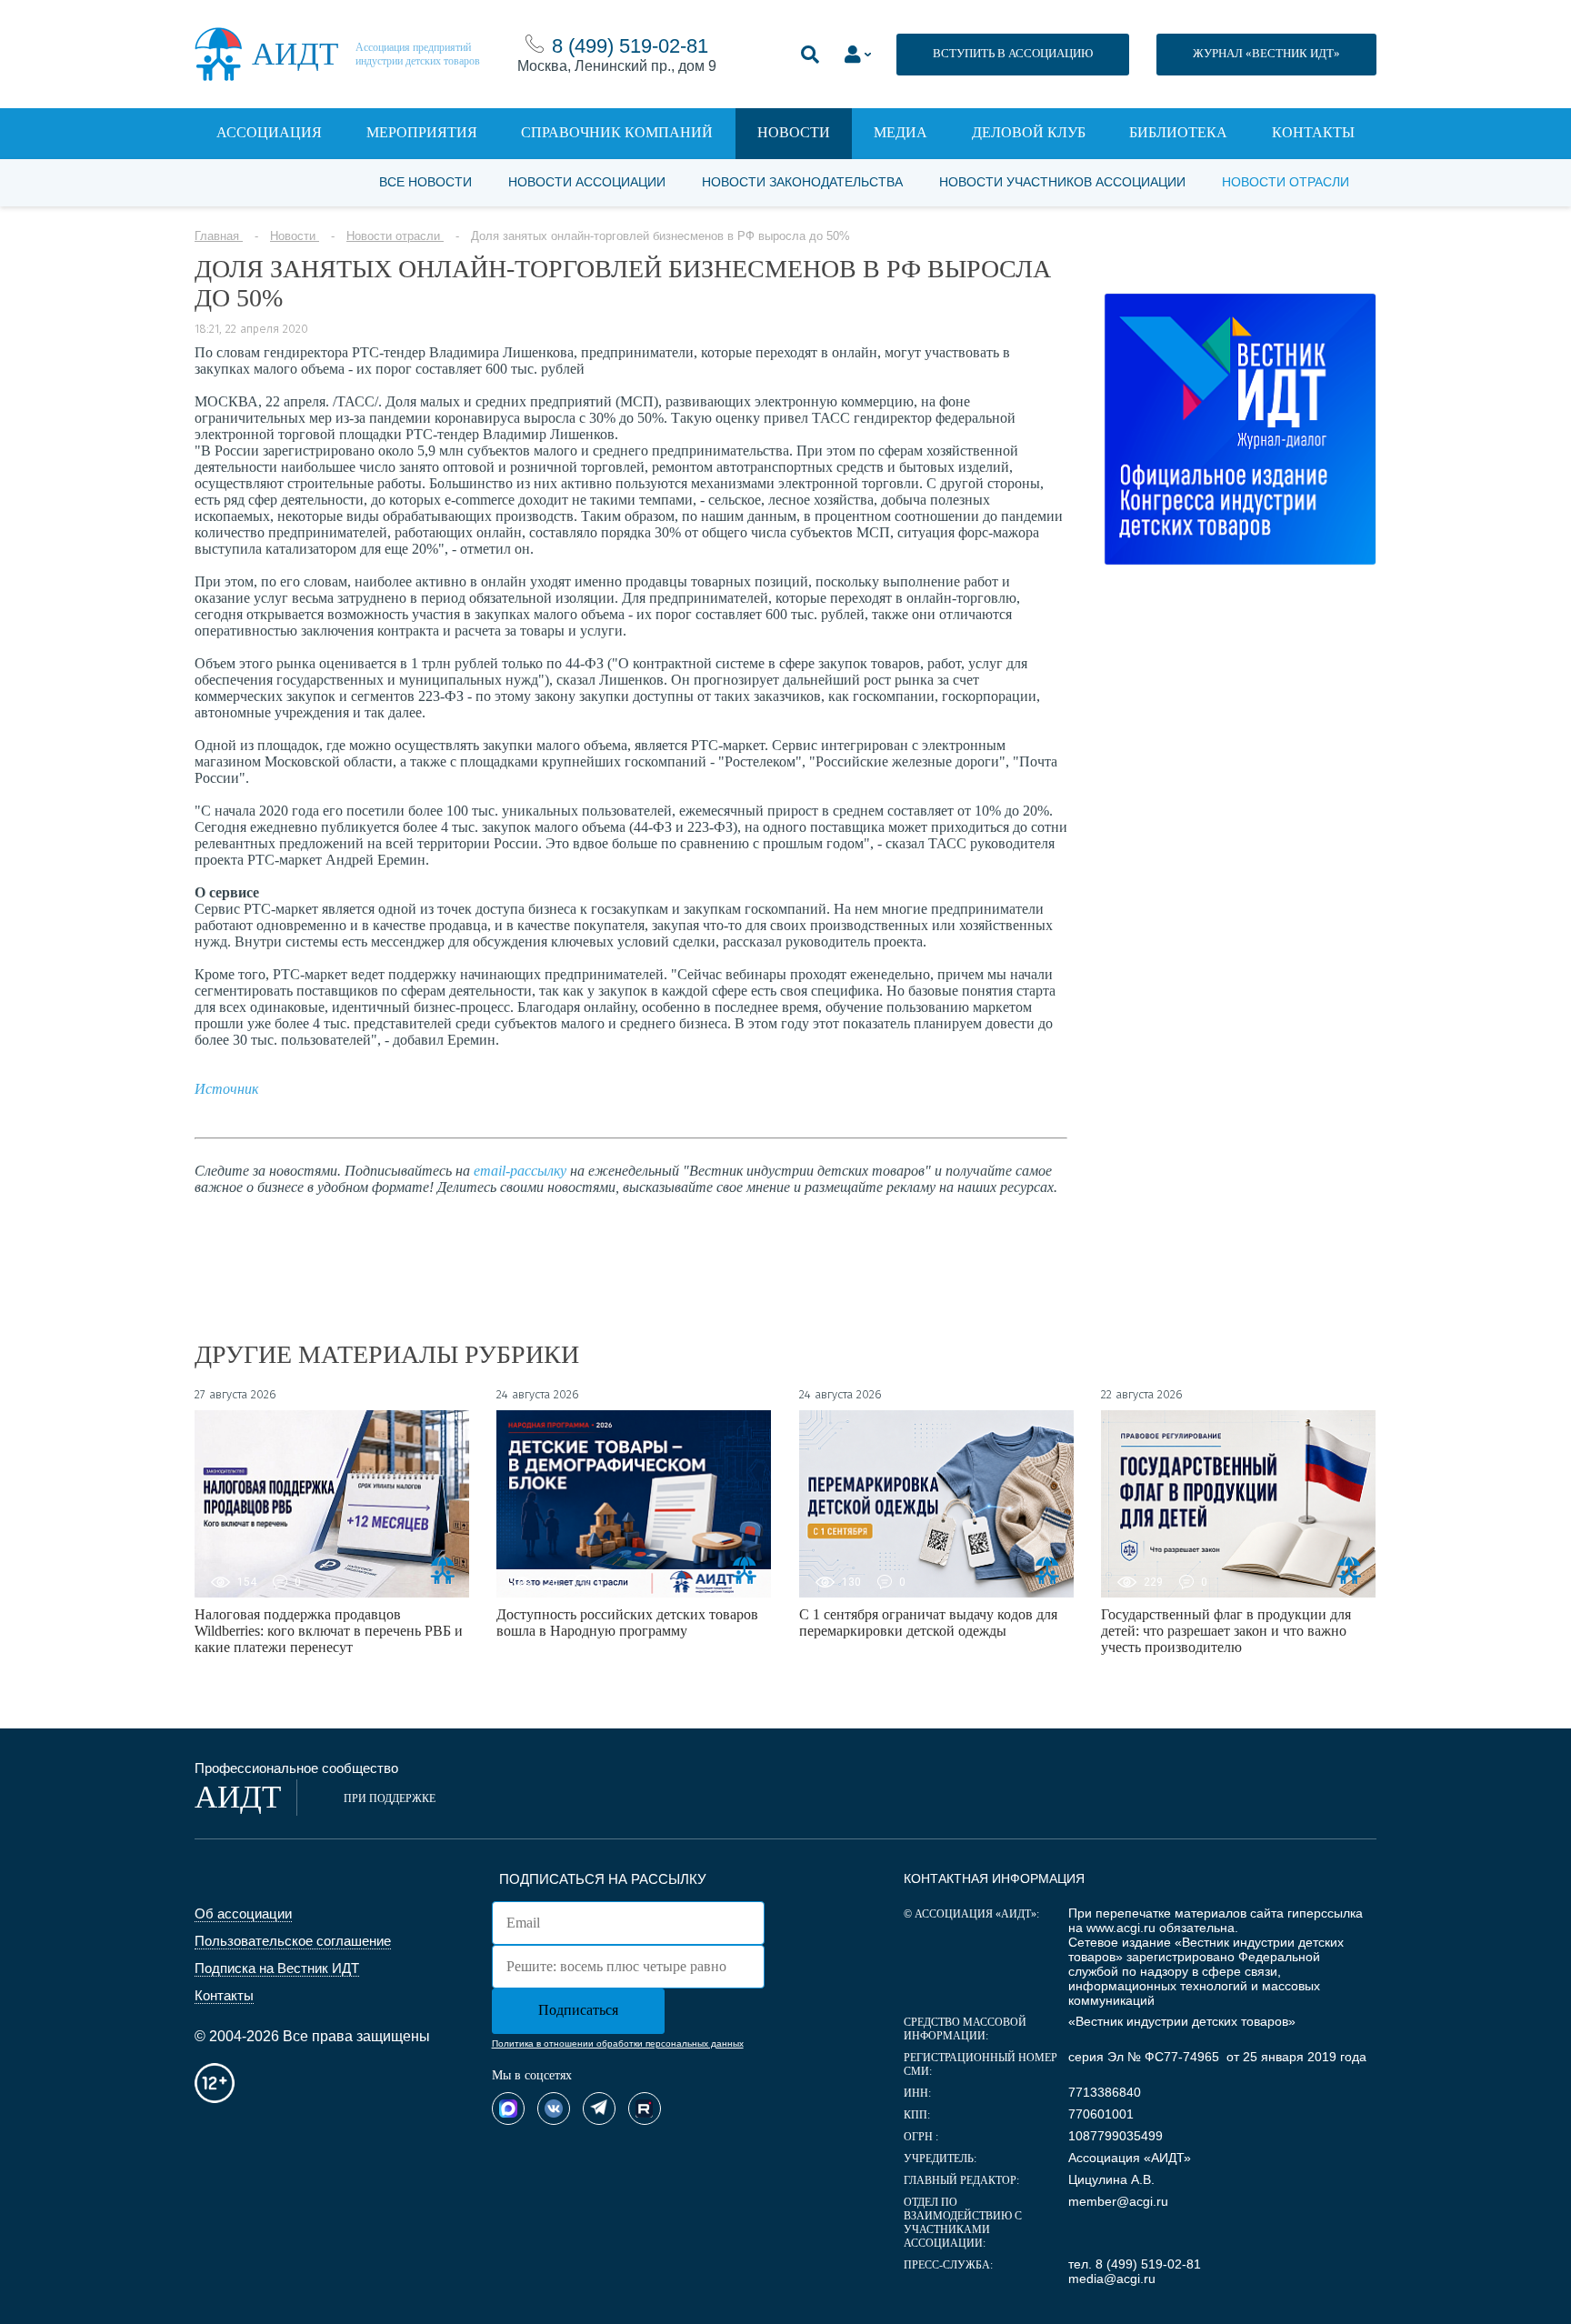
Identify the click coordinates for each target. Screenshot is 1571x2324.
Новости (794, 132)
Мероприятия (422, 132)
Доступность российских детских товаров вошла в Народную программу (627, 1623)
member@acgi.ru (1118, 2201)
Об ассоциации (243, 1913)
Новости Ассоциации (587, 182)
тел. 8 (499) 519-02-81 (1135, 2264)
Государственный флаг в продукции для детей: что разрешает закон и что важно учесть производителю (1226, 1631)
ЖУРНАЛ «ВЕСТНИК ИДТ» (1266, 53)
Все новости (425, 182)
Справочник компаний (617, 132)
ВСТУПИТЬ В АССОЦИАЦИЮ (1013, 53)
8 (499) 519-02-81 (630, 46)
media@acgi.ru (1112, 2279)
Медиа (901, 132)
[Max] (508, 2109)
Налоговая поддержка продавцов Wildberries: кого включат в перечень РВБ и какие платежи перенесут (329, 1631)
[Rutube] (645, 2109)
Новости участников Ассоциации (1062, 182)
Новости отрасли (1286, 182)
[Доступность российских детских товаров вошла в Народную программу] (634, 1504)
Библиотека (1178, 132)
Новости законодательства (802, 182)
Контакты (1313, 132)
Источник (226, 1089)
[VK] (554, 2109)
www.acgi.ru (1121, 1928)
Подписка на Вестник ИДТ (277, 1968)
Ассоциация (269, 132)
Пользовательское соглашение (293, 1941)
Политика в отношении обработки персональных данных (618, 2044)
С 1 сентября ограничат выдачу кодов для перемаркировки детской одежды (928, 1623)
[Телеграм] (599, 2109)
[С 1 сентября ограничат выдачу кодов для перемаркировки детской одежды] (936, 1504)
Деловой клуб (1029, 132)
